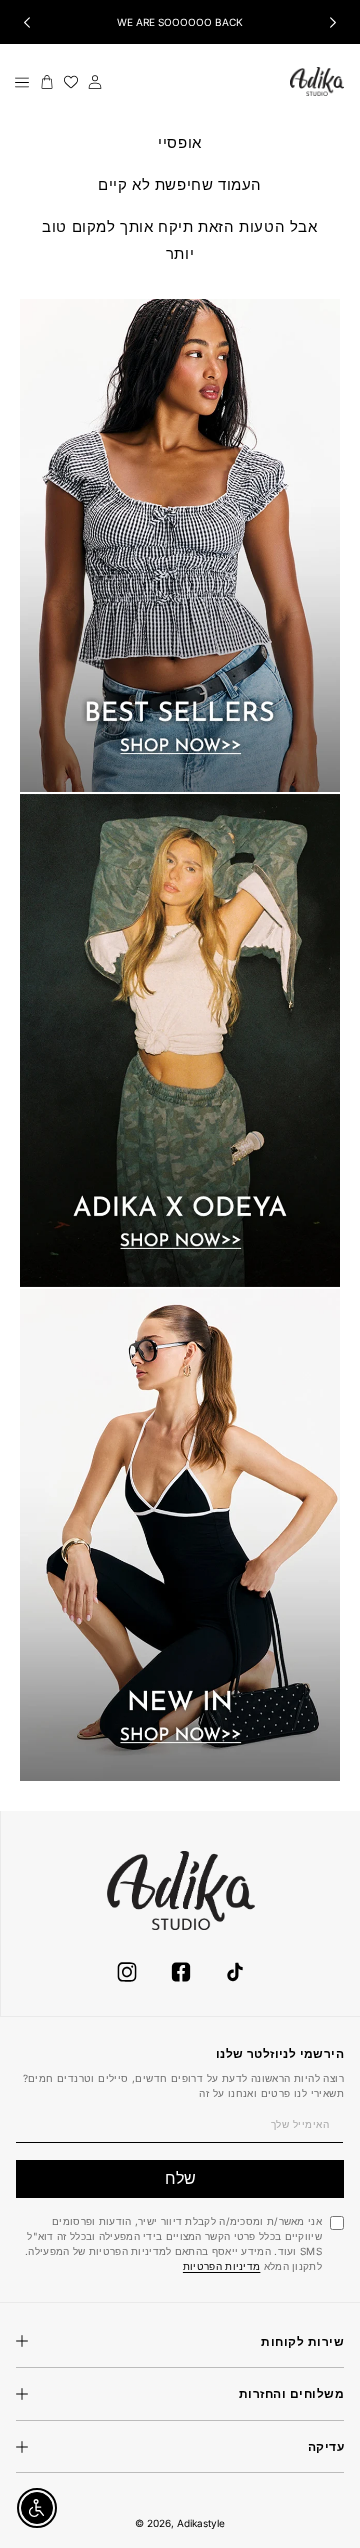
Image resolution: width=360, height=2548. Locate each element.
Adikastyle (201, 2523)
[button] (22, 82)
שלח (180, 2178)
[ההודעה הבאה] (333, 22)
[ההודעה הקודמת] (27, 22)
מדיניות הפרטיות (222, 2266)
